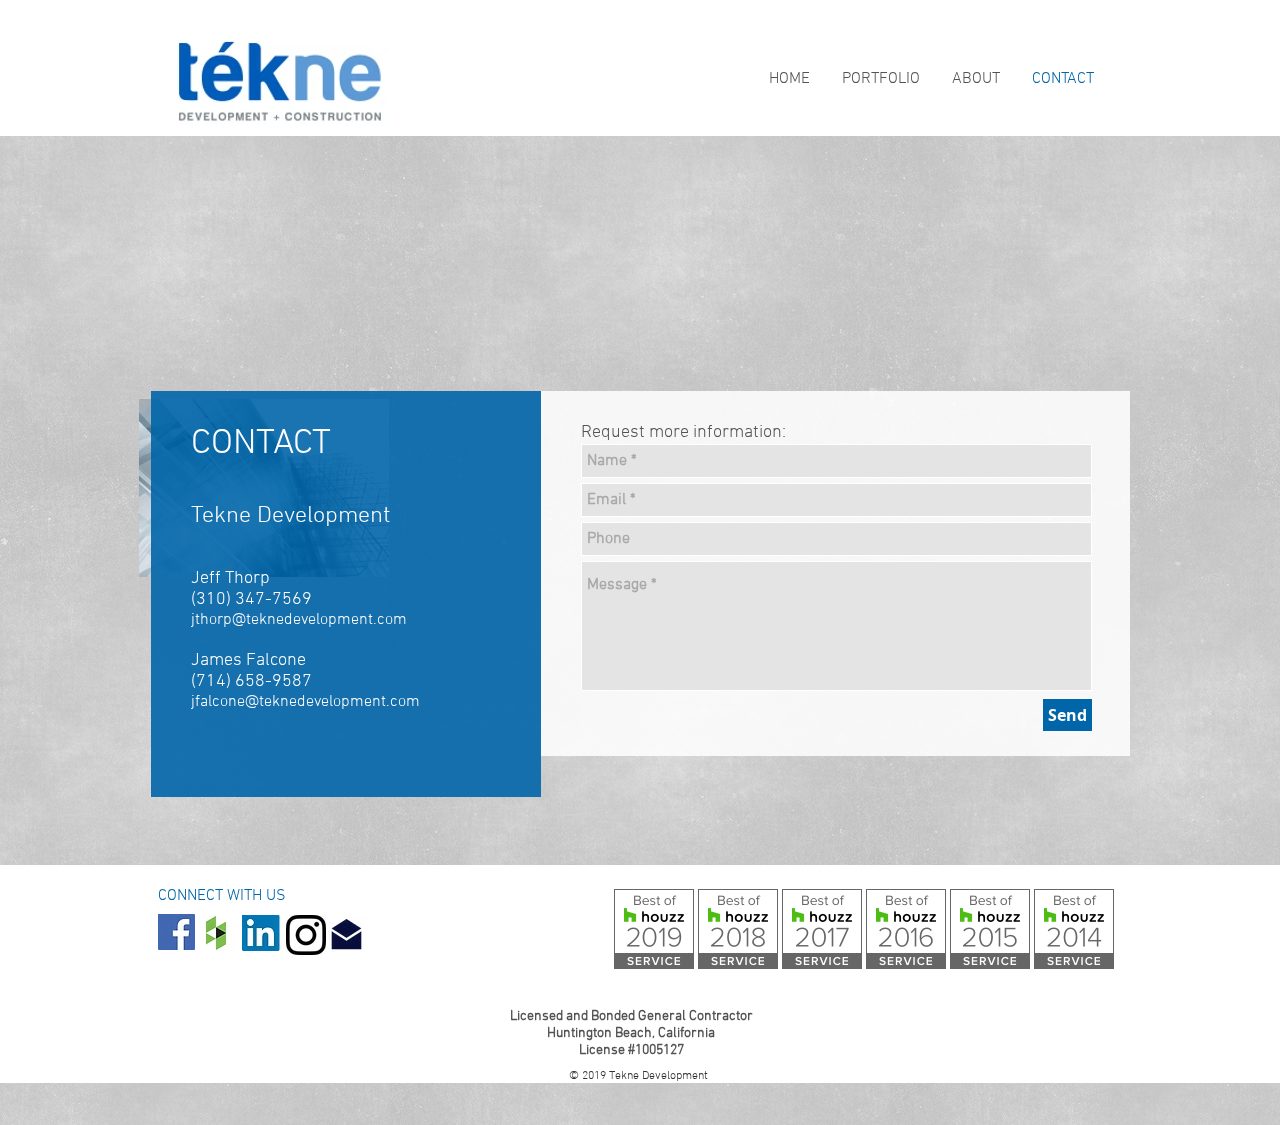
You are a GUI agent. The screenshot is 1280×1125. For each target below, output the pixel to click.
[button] (879, 79)
